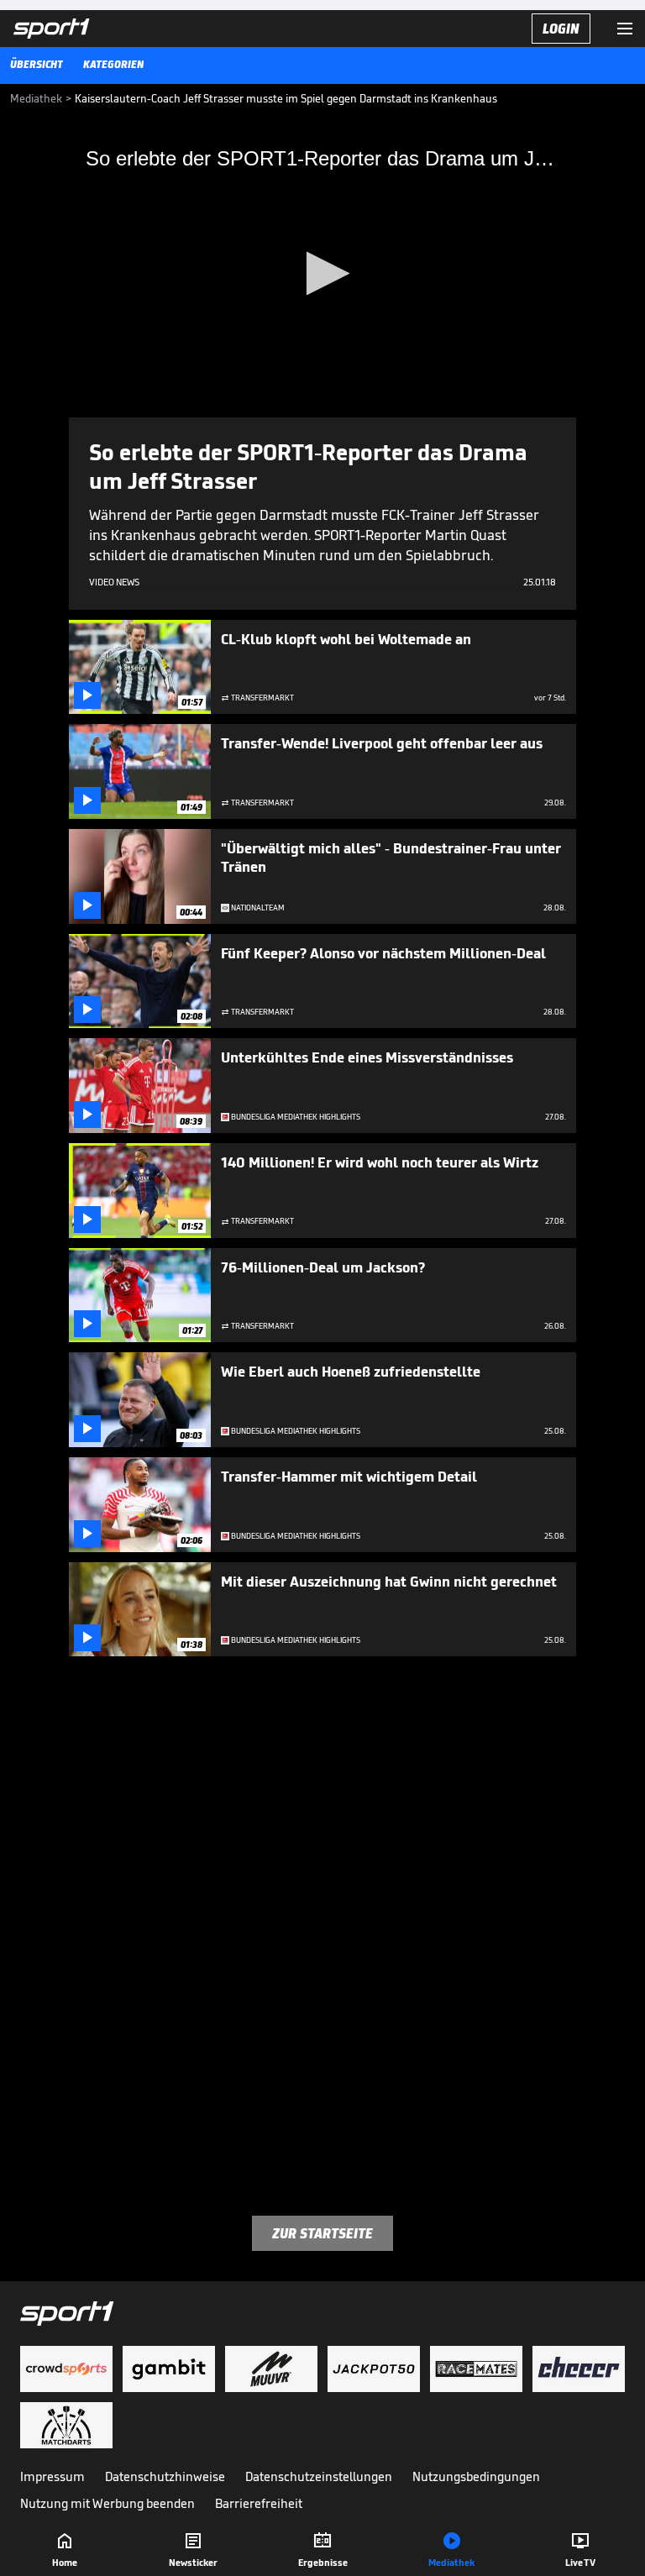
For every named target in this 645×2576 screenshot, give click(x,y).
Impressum (52, 2476)
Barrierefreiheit (259, 2503)
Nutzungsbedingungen (476, 2476)
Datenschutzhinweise (165, 2476)
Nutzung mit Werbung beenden (107, 2503)
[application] (322, 275)
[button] (323, 273)
